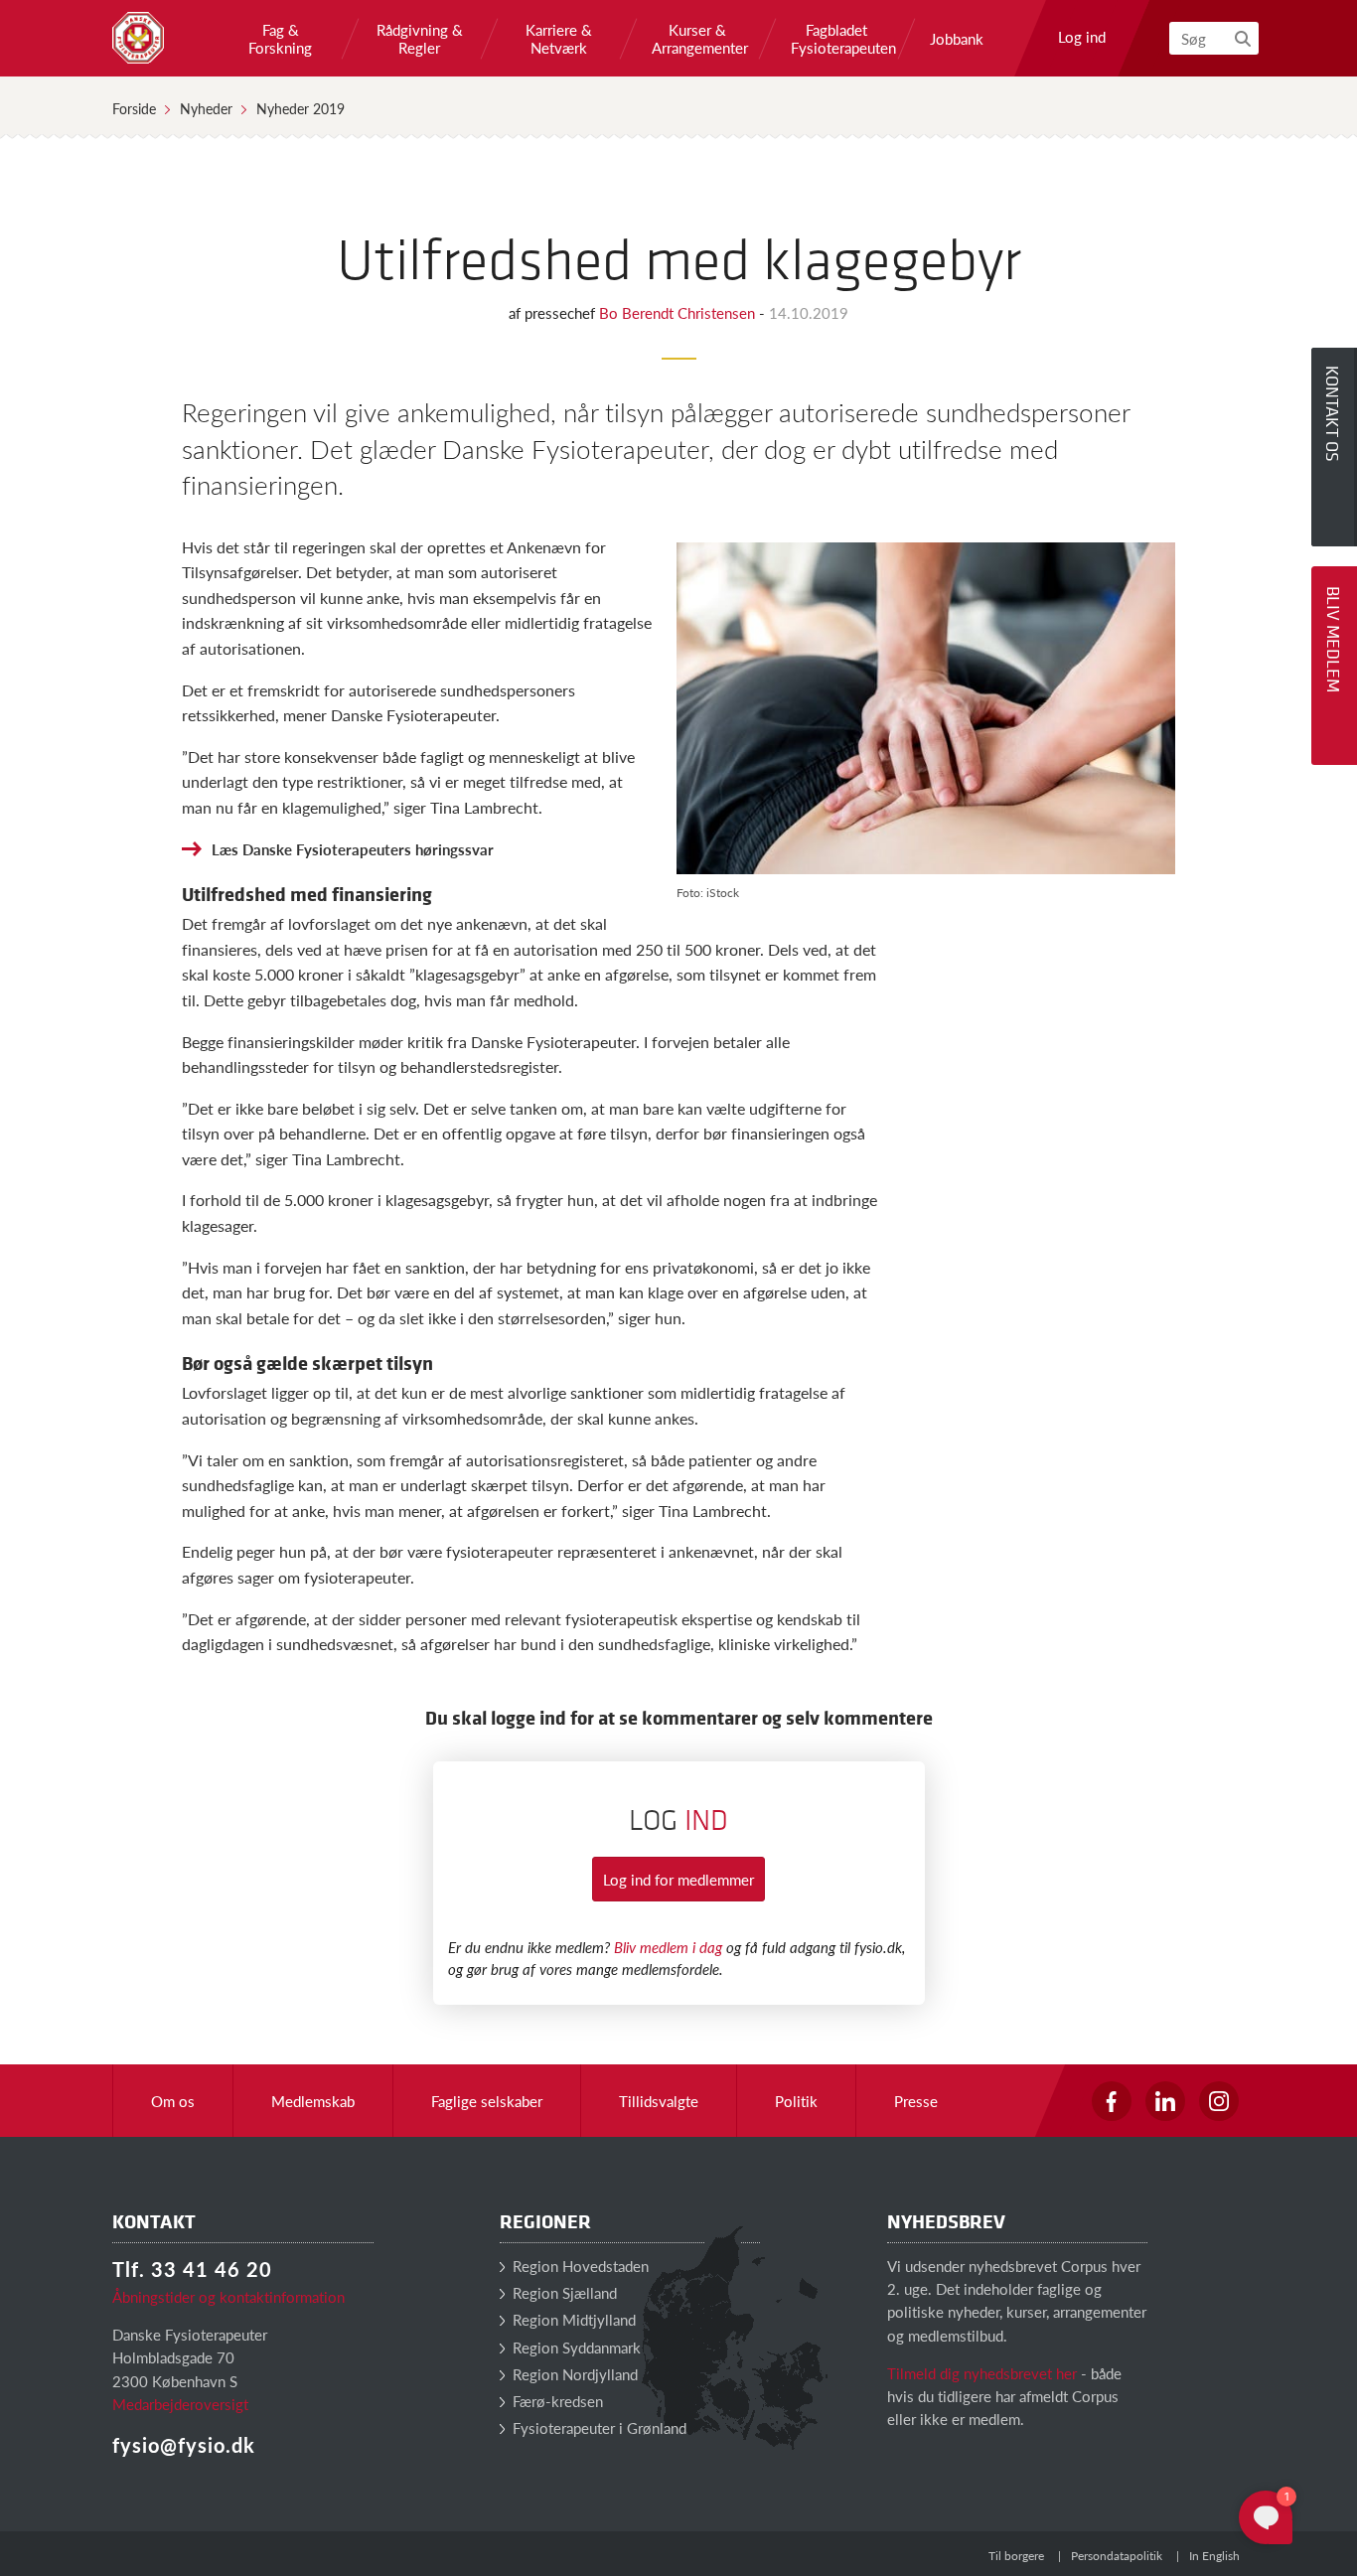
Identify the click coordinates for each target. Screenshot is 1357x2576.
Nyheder (206, 108)
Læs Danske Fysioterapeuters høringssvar (353, 849)
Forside (134, 108)
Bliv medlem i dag (668, 1947)
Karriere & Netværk (559, 39)
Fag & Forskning (280, 39)
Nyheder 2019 (301, 108)
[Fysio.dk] (138, 38)
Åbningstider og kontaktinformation (228, 2296)
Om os (173, 2101)
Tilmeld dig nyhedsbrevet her (982, 2373)
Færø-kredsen (556, 2401)
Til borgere (1016, 2556)
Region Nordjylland (573, 2374)
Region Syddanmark (575, 2347)
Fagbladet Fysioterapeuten (836, 39)
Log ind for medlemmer (678, 1879)
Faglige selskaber (487, 2101)
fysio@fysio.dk (184, 2445)
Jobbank (957, 39)
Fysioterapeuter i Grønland (598, 2427)
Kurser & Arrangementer (697, 39)
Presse (916, 2101)
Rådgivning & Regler (420, 39)
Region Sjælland (563, 2292)
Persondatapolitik (1117, 2556)
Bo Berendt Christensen (679, 312)
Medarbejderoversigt (180, 2404)
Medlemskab (313, 2101)
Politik (796, 2101)
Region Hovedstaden (579, 2266)
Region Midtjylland (572, 2319)
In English (1214, 2556)
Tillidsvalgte (659, 2101)
